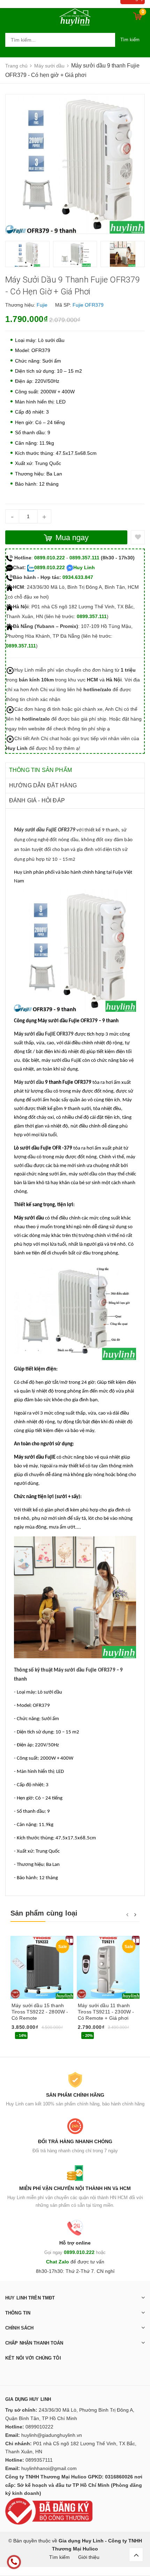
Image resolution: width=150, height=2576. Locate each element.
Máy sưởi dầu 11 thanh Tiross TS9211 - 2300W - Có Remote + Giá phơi (106, 2012)
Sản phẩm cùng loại (44, 1913)
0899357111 (39, 2460)
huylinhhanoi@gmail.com (49, 2468)
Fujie (42, 305)
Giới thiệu (89, 2557)
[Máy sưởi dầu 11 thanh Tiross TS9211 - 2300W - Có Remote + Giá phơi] (108, 1967)
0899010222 (39, 2427)
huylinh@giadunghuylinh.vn (52, 2435)
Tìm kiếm (130, 40)
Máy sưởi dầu (29, 1083)
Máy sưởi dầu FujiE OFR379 (44, 1034)
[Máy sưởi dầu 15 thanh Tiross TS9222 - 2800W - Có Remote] (42, 1967)
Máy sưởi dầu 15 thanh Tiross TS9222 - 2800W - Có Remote (40, 2012)
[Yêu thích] (138, 537)
